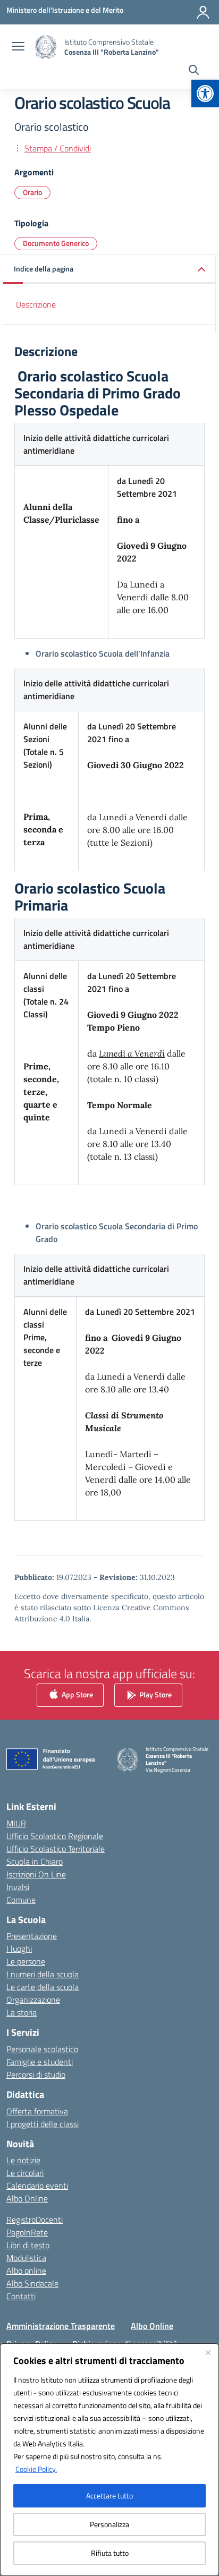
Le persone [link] (26, 1961)
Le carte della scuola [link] (43, 1987)
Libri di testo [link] (28, 2245)
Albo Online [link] (27, 2198)
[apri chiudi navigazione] (18, 47)
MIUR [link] (16, 1823)
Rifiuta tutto (110, 2553)
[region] (109, 2460)
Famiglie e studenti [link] (40, 2062)
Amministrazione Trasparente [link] (61, 2326)
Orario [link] (32, 192)
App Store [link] (77, 1694)
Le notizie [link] (23, 2160)
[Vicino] (208, 2352)
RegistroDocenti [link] (35, 2220)
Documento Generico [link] (56, 243)
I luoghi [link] (19, 1949)
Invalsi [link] (18, 1887)
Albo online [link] (26, 2271)
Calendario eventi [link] (37, 2186)
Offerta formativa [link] (37, 2111)
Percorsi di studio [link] (36, 2075)
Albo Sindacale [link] (32, 2283)
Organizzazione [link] (33, 2000)
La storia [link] (22, 2012)
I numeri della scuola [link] (43, 1974)
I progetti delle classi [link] (43, 2124)
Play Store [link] (155, 1694)
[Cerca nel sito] (194, 71)
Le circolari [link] (25, 2173)
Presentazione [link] (32, 1936)
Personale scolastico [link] (42, 2049)
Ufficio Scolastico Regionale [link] (55, 1836)
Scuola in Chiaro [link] (35, 1861)
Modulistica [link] (26, 2258)
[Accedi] (203, 12)
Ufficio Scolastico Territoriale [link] (56, 1849)
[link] (205, 93)
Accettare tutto (109, 2496)
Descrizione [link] (36, 304)
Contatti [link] (21, 2296)
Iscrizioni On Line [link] (36, 1874)
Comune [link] (21, 1900)
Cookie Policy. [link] (36, 2469)
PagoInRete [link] (27, 2232)
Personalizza (109, 2524)
